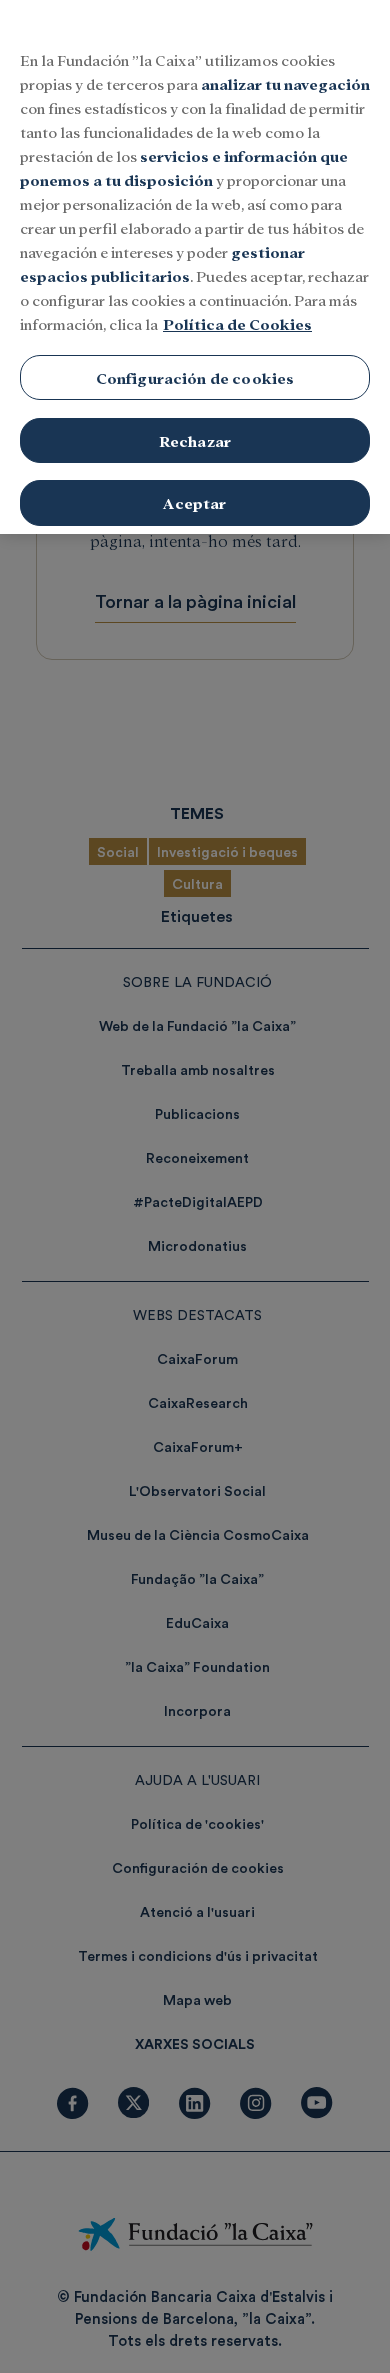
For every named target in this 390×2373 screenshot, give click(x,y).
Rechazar (195, 440)
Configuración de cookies (195, 377)
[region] (195, 267)
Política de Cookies (237, 323)
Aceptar (194, 502)
